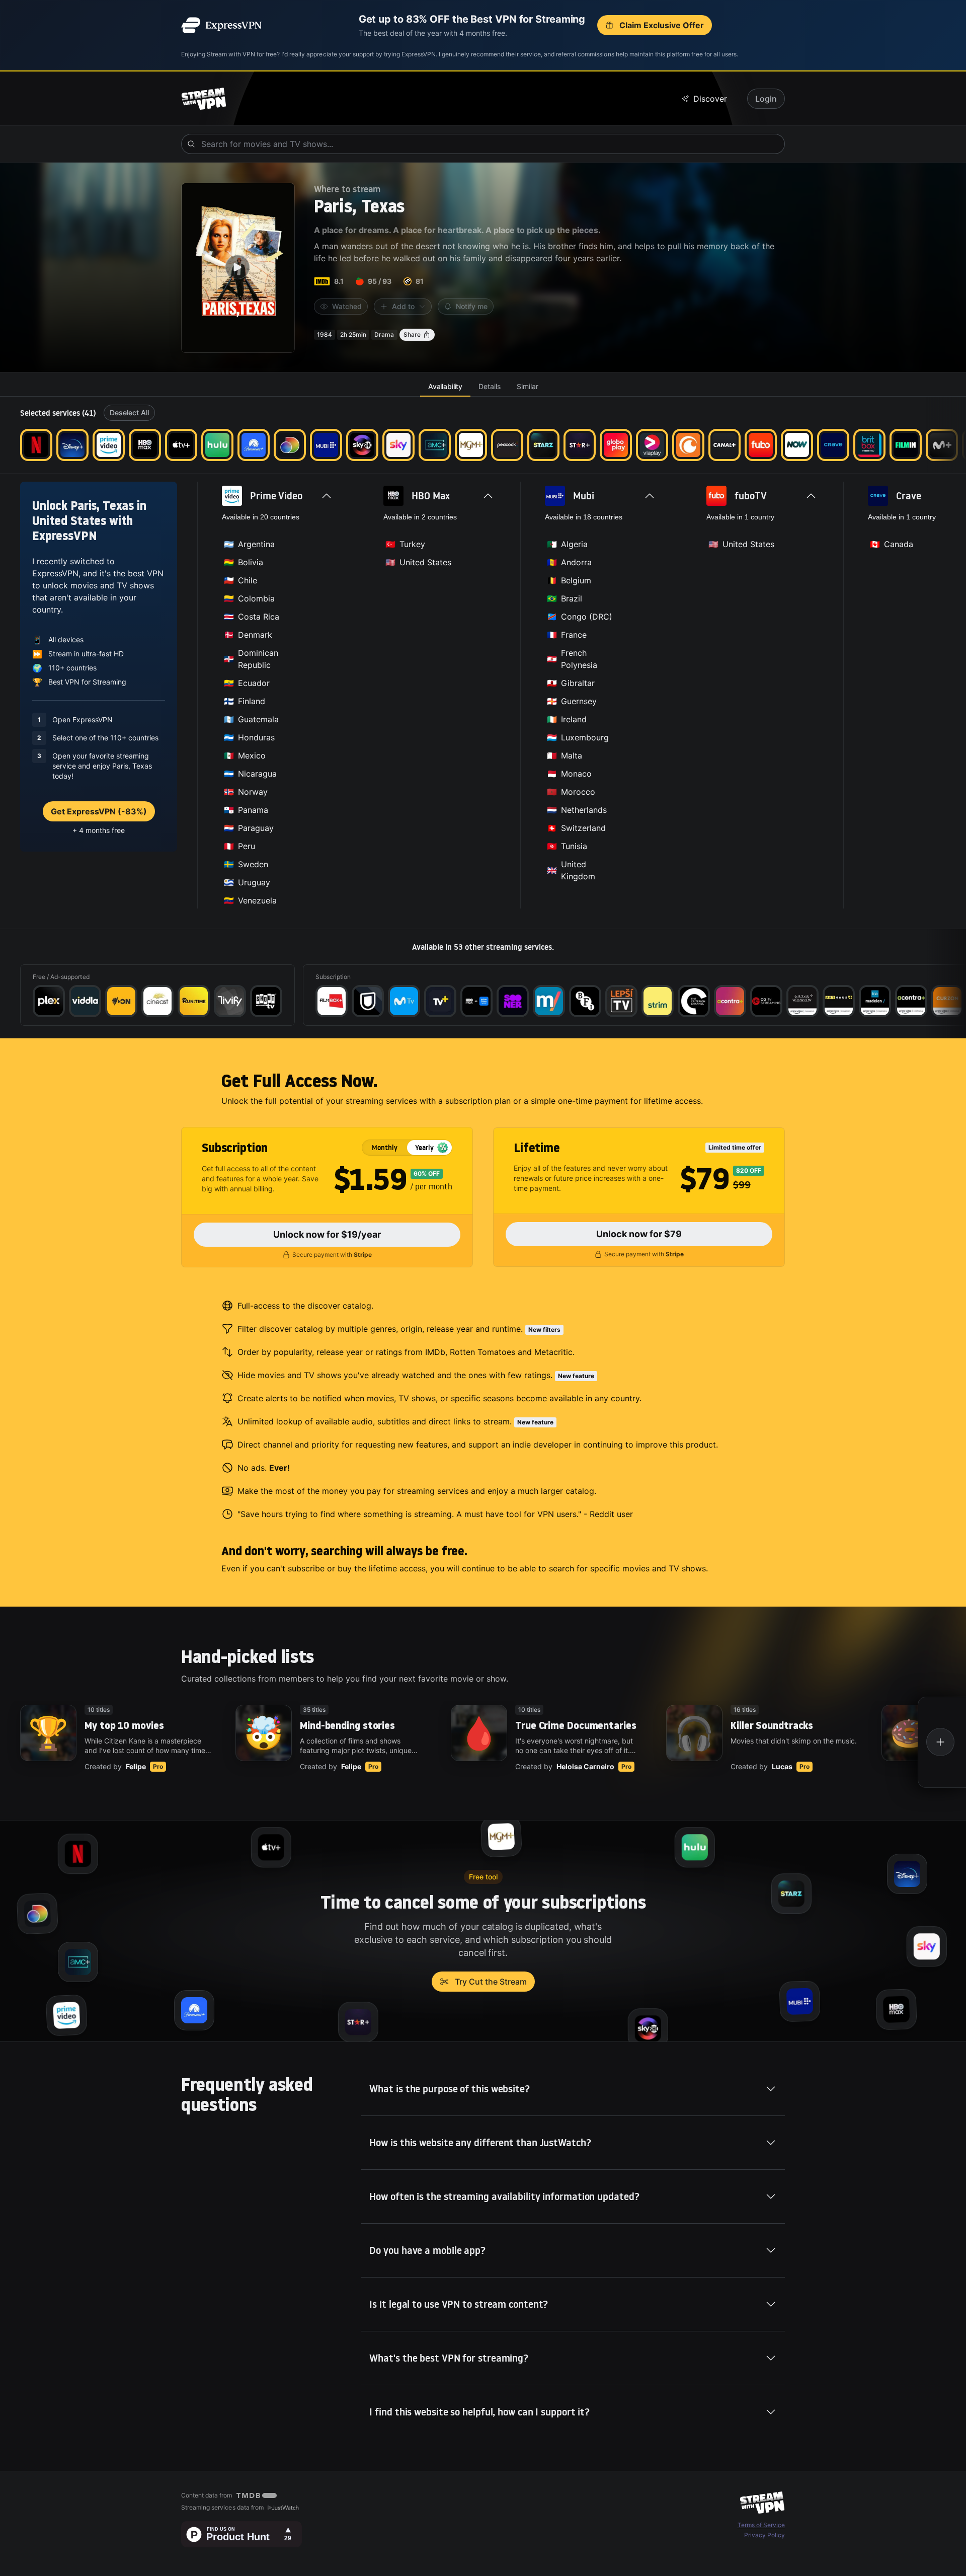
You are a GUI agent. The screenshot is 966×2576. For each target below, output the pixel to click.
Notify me (472, 306)
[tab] (445, 387)
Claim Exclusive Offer (662, 25)
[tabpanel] (483, 717)
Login (766, 99)
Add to (403, 306)
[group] (407, 1148)
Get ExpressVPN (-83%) (99, 811)
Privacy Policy (764, 2535)
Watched (347, 306)
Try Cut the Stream (491, 1982)
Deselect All (129, 412)
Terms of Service (761, 2525)
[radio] (385, 1148)
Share (412, 334)
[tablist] (483, 387)
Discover (710, 99)
